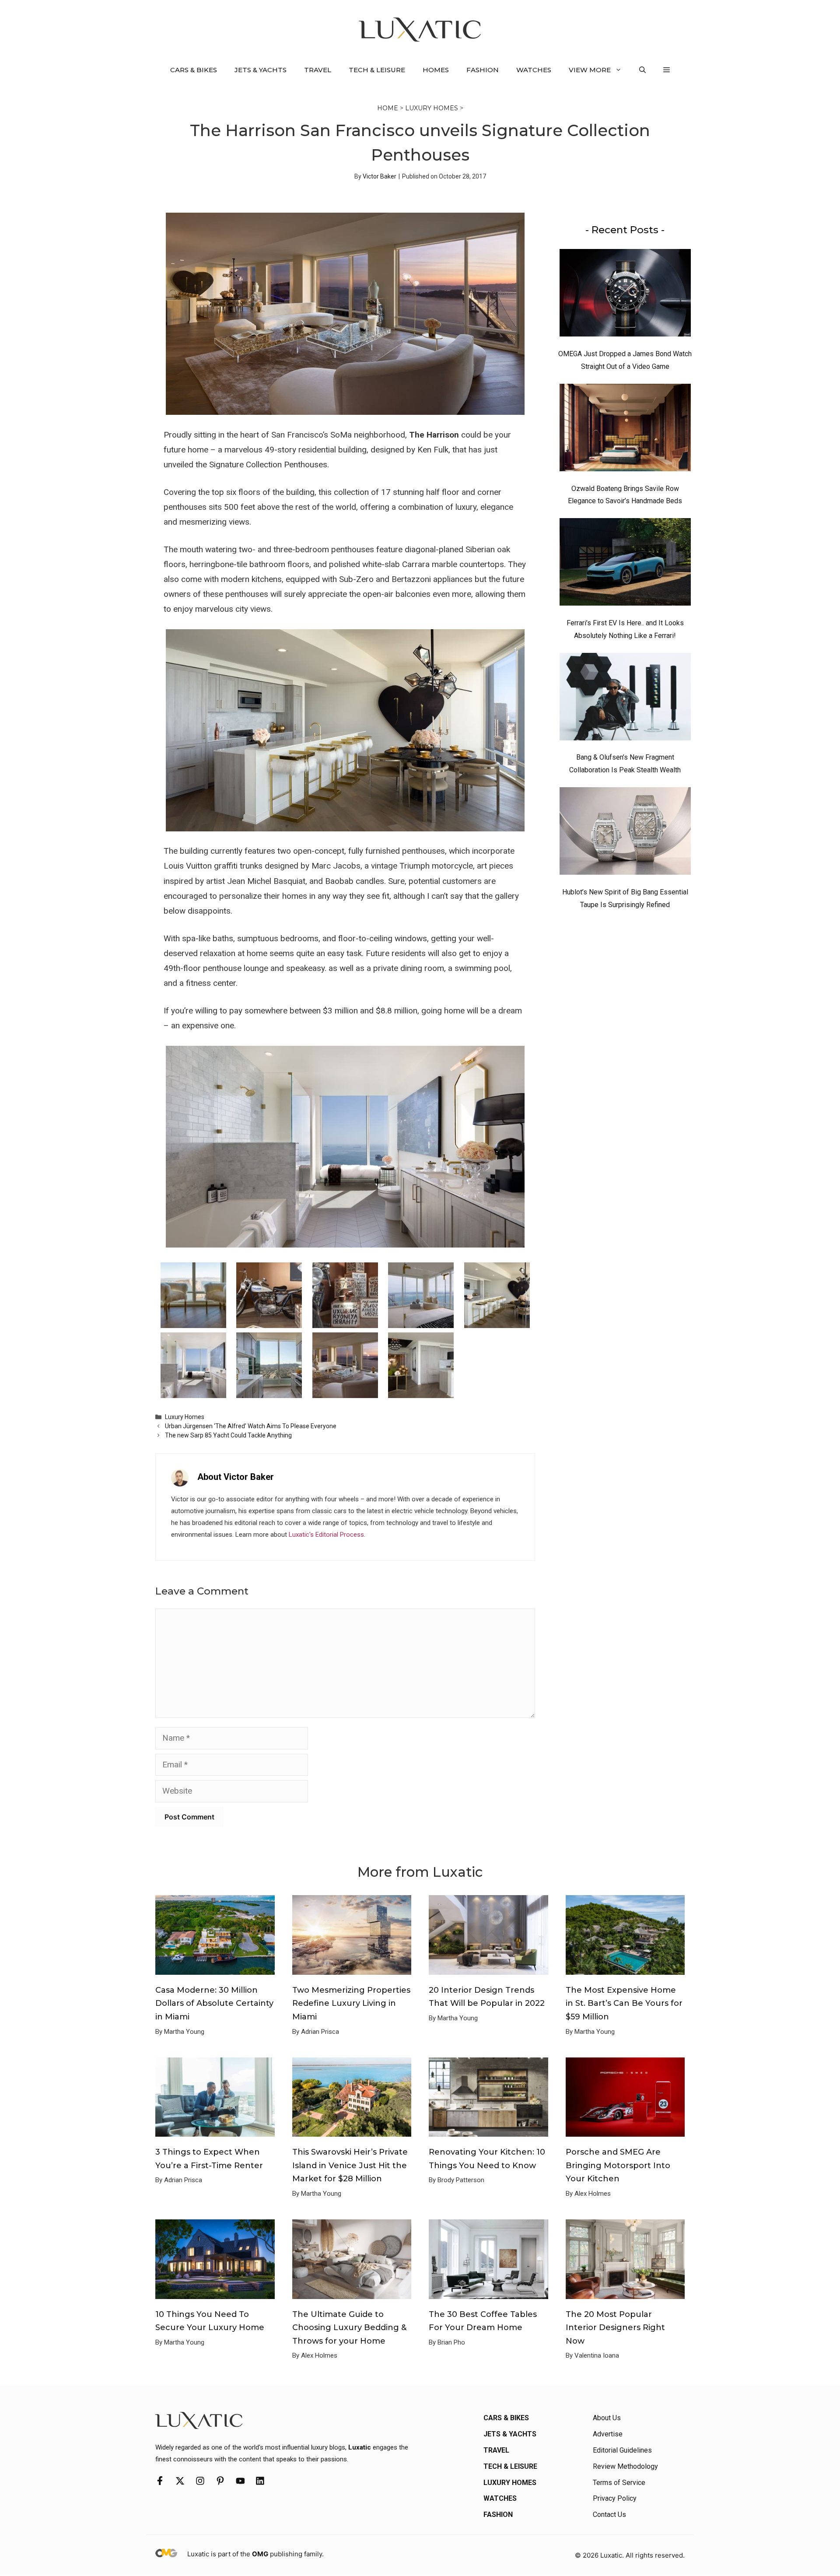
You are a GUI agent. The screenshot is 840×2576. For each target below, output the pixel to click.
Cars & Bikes (194, 70)
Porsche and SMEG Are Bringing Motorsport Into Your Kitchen (618, 2165)
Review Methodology (625, 2466)
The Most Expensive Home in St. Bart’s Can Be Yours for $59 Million (624, 2003)
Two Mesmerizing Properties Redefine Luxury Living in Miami (351, 2003)
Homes (436, 70)
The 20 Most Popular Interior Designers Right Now (615, 2328)
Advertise (608, 2434)
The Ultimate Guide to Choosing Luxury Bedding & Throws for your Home (349, 2328)
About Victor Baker (236, 1477)
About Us (607, 2418)
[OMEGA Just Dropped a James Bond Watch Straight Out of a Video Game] (625, 295)
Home (388, 108)
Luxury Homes (432, 108)
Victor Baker (380, 176)
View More (590, 70)
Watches (534, 70)
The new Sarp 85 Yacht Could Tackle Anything (228, 1435)
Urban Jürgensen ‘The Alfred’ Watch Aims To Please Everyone (251, 1426)
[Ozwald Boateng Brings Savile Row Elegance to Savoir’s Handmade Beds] (625, 430)
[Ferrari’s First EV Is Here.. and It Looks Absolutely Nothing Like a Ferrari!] (625, 564)
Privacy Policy (615, 2498)
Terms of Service (619, 2483)
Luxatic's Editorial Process (326, 1535)
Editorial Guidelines (622, 2450)
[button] (642, 70)
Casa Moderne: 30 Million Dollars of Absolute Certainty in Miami (214, 2003)
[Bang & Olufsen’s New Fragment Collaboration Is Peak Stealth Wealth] (625, 699)
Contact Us (609, 2515)
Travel (318, 70)
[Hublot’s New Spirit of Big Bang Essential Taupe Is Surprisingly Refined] (625, 833)
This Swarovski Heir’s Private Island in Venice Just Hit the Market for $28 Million (350, 2165)
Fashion (483, 70)
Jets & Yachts (261, 70)
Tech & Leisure (377, 70)
